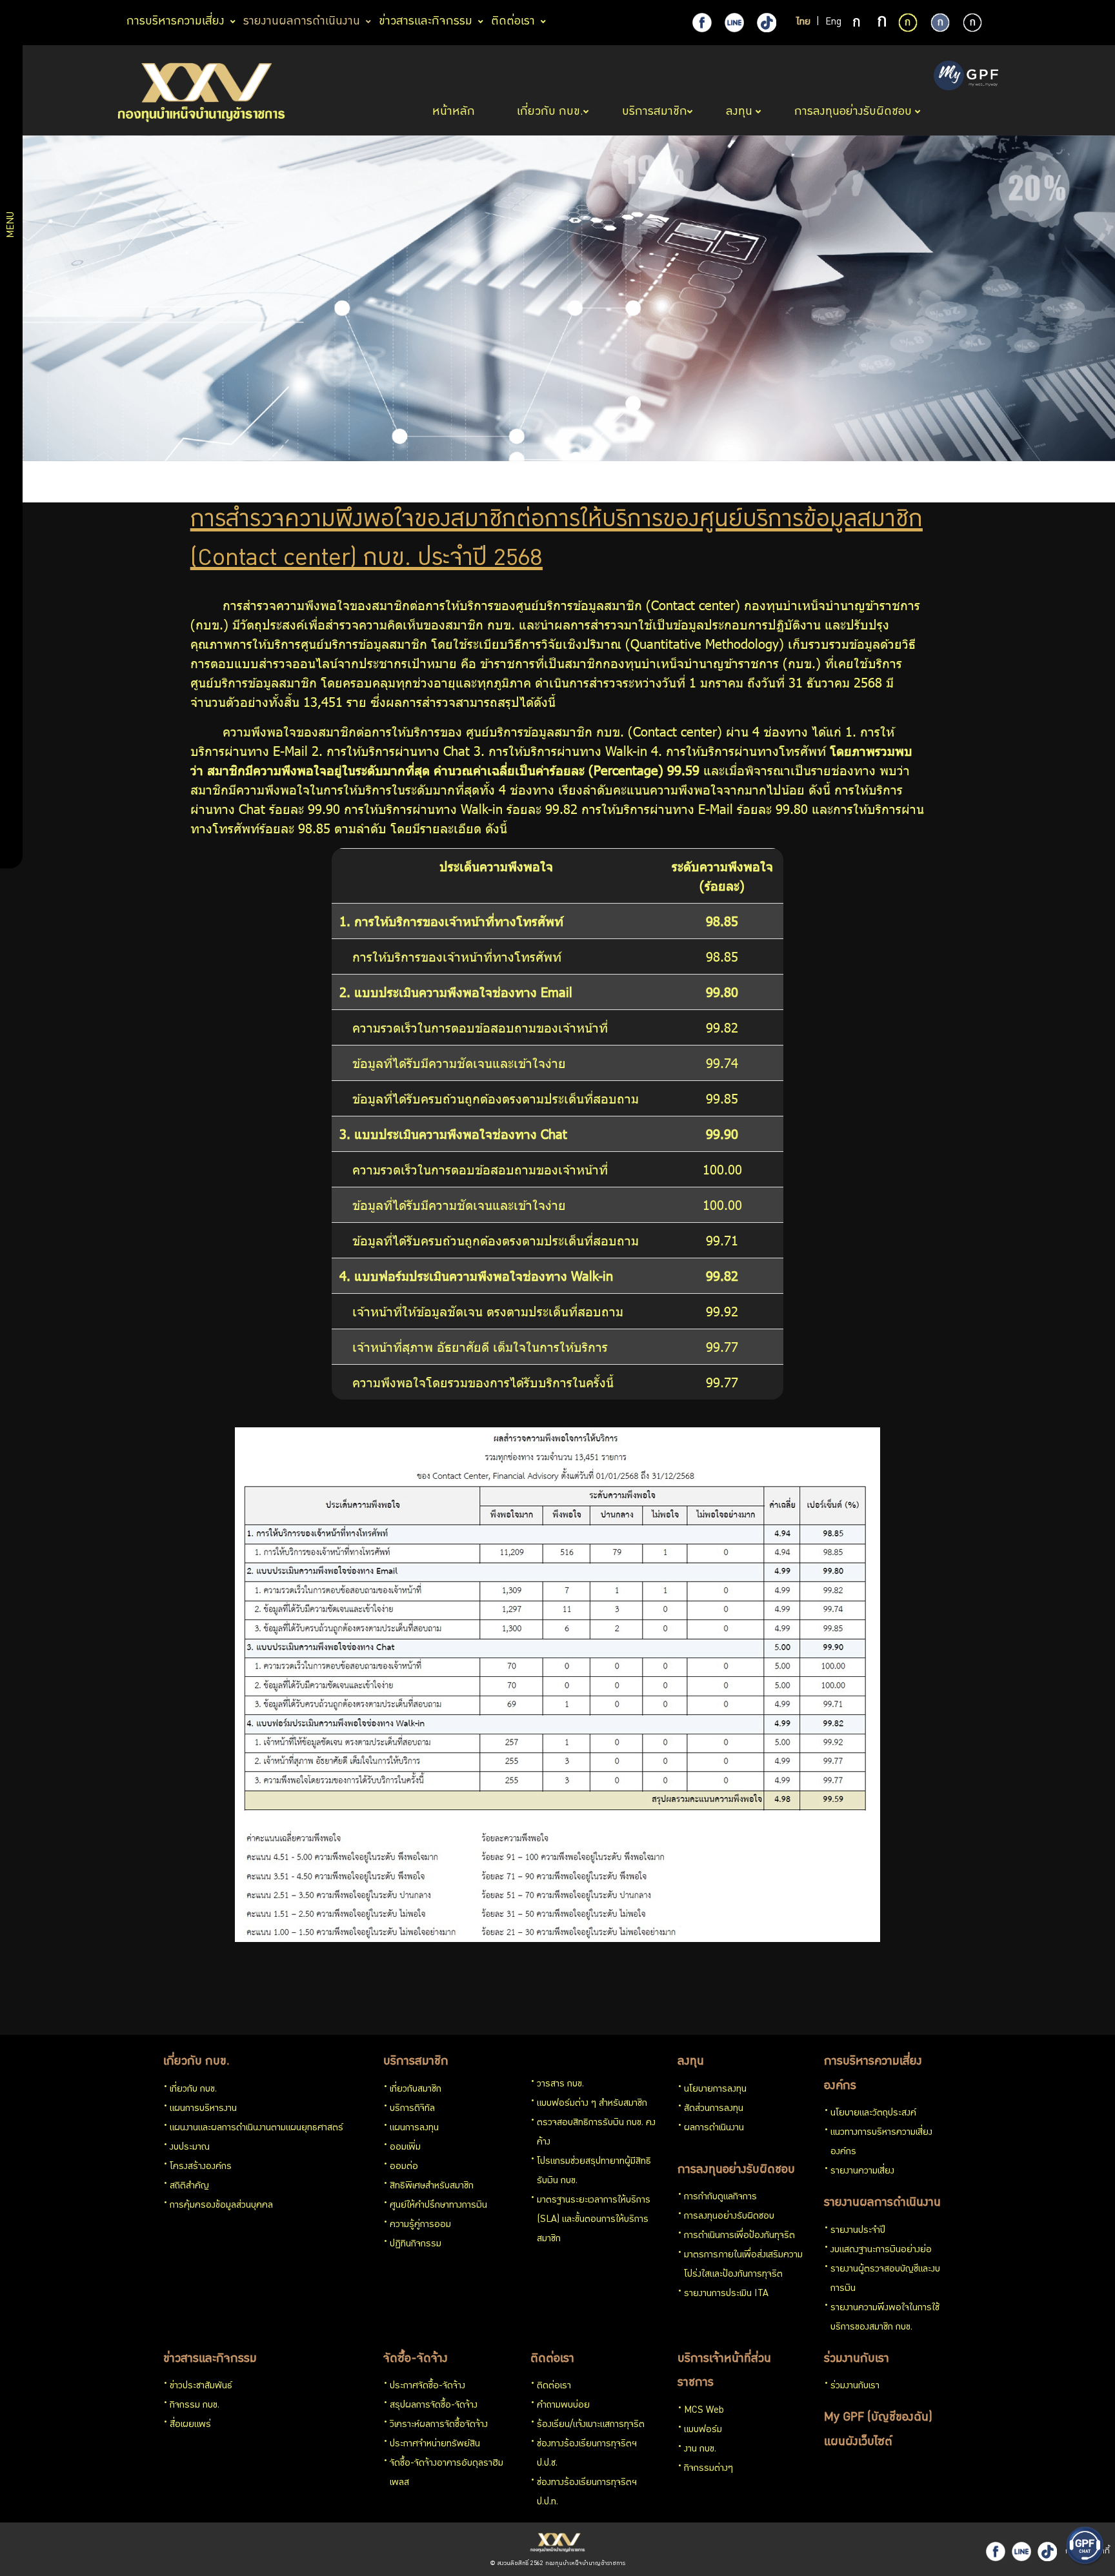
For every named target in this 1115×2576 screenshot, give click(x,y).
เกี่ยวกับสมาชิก (416, 2090)
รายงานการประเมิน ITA (726, 2294)
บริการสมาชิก (416, 2062)
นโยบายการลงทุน (715, 2090)
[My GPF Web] (966, 77)
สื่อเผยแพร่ (190, 2425)
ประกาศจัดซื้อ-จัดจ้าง (427, 2386)
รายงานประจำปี (858, 2231)
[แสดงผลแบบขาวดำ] (972, 23)
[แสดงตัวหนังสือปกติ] (858, 23)
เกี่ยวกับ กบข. (196, 2062)
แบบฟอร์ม (703, 2430)
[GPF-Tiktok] (767, 23)
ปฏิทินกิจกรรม (416, 2244)
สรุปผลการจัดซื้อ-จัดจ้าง (434, 2406)
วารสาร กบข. (560, 2085)
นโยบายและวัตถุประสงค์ (873, 2114)
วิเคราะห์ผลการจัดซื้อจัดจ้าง (439, 2425)
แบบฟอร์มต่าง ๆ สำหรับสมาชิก (592, 2104)
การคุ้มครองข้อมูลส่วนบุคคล (221, 2206)
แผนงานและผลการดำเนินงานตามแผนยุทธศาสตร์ (256, 2128)
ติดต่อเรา (552, 2359)
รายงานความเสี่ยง (862, 2172)
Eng (833, 23)
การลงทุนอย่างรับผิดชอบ (736, 2170)
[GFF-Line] (1021, 2551)
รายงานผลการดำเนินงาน (882, 2203)
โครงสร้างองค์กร (201, 2167)
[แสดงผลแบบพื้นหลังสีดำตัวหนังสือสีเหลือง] (908, 23)
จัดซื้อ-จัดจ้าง (416, 2359)
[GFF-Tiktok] (1047, 2551)
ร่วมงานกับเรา (857, 2359)
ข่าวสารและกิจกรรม (210, 2359)
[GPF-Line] (734, 23)
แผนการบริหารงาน (203, 2109)
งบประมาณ (190, 2148)
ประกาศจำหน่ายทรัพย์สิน (435, 2444)
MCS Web (704, 2411)
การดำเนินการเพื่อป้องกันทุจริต (739, 2236)
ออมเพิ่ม (405, 2148)
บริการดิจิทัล (412, 2109)
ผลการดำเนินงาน (714, 2128)
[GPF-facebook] (702, 23)
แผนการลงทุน (414, 2128)
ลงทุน (691, 2062)
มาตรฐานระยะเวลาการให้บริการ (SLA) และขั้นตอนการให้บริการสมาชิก (594, 2220)
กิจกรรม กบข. (195, 2406)
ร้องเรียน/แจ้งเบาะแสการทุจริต (591, 2425)
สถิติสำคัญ (189, 2186)
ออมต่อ (404, 2167)
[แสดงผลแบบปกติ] (940, 23)
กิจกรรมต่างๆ (708, 2469)
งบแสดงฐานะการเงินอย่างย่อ (881, 2250)
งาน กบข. (700, 2450)
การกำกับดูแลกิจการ (720, 2197)
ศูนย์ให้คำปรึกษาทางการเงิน (438, 2206)
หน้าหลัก (455, 112)
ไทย (803, 23)
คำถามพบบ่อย (563, 2406)
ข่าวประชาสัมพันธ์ (201, 2386)
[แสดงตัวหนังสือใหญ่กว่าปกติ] (882, 23)
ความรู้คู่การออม (420, 2225)
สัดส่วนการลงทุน (714, 2109)
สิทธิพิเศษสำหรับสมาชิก (432, 2186)
